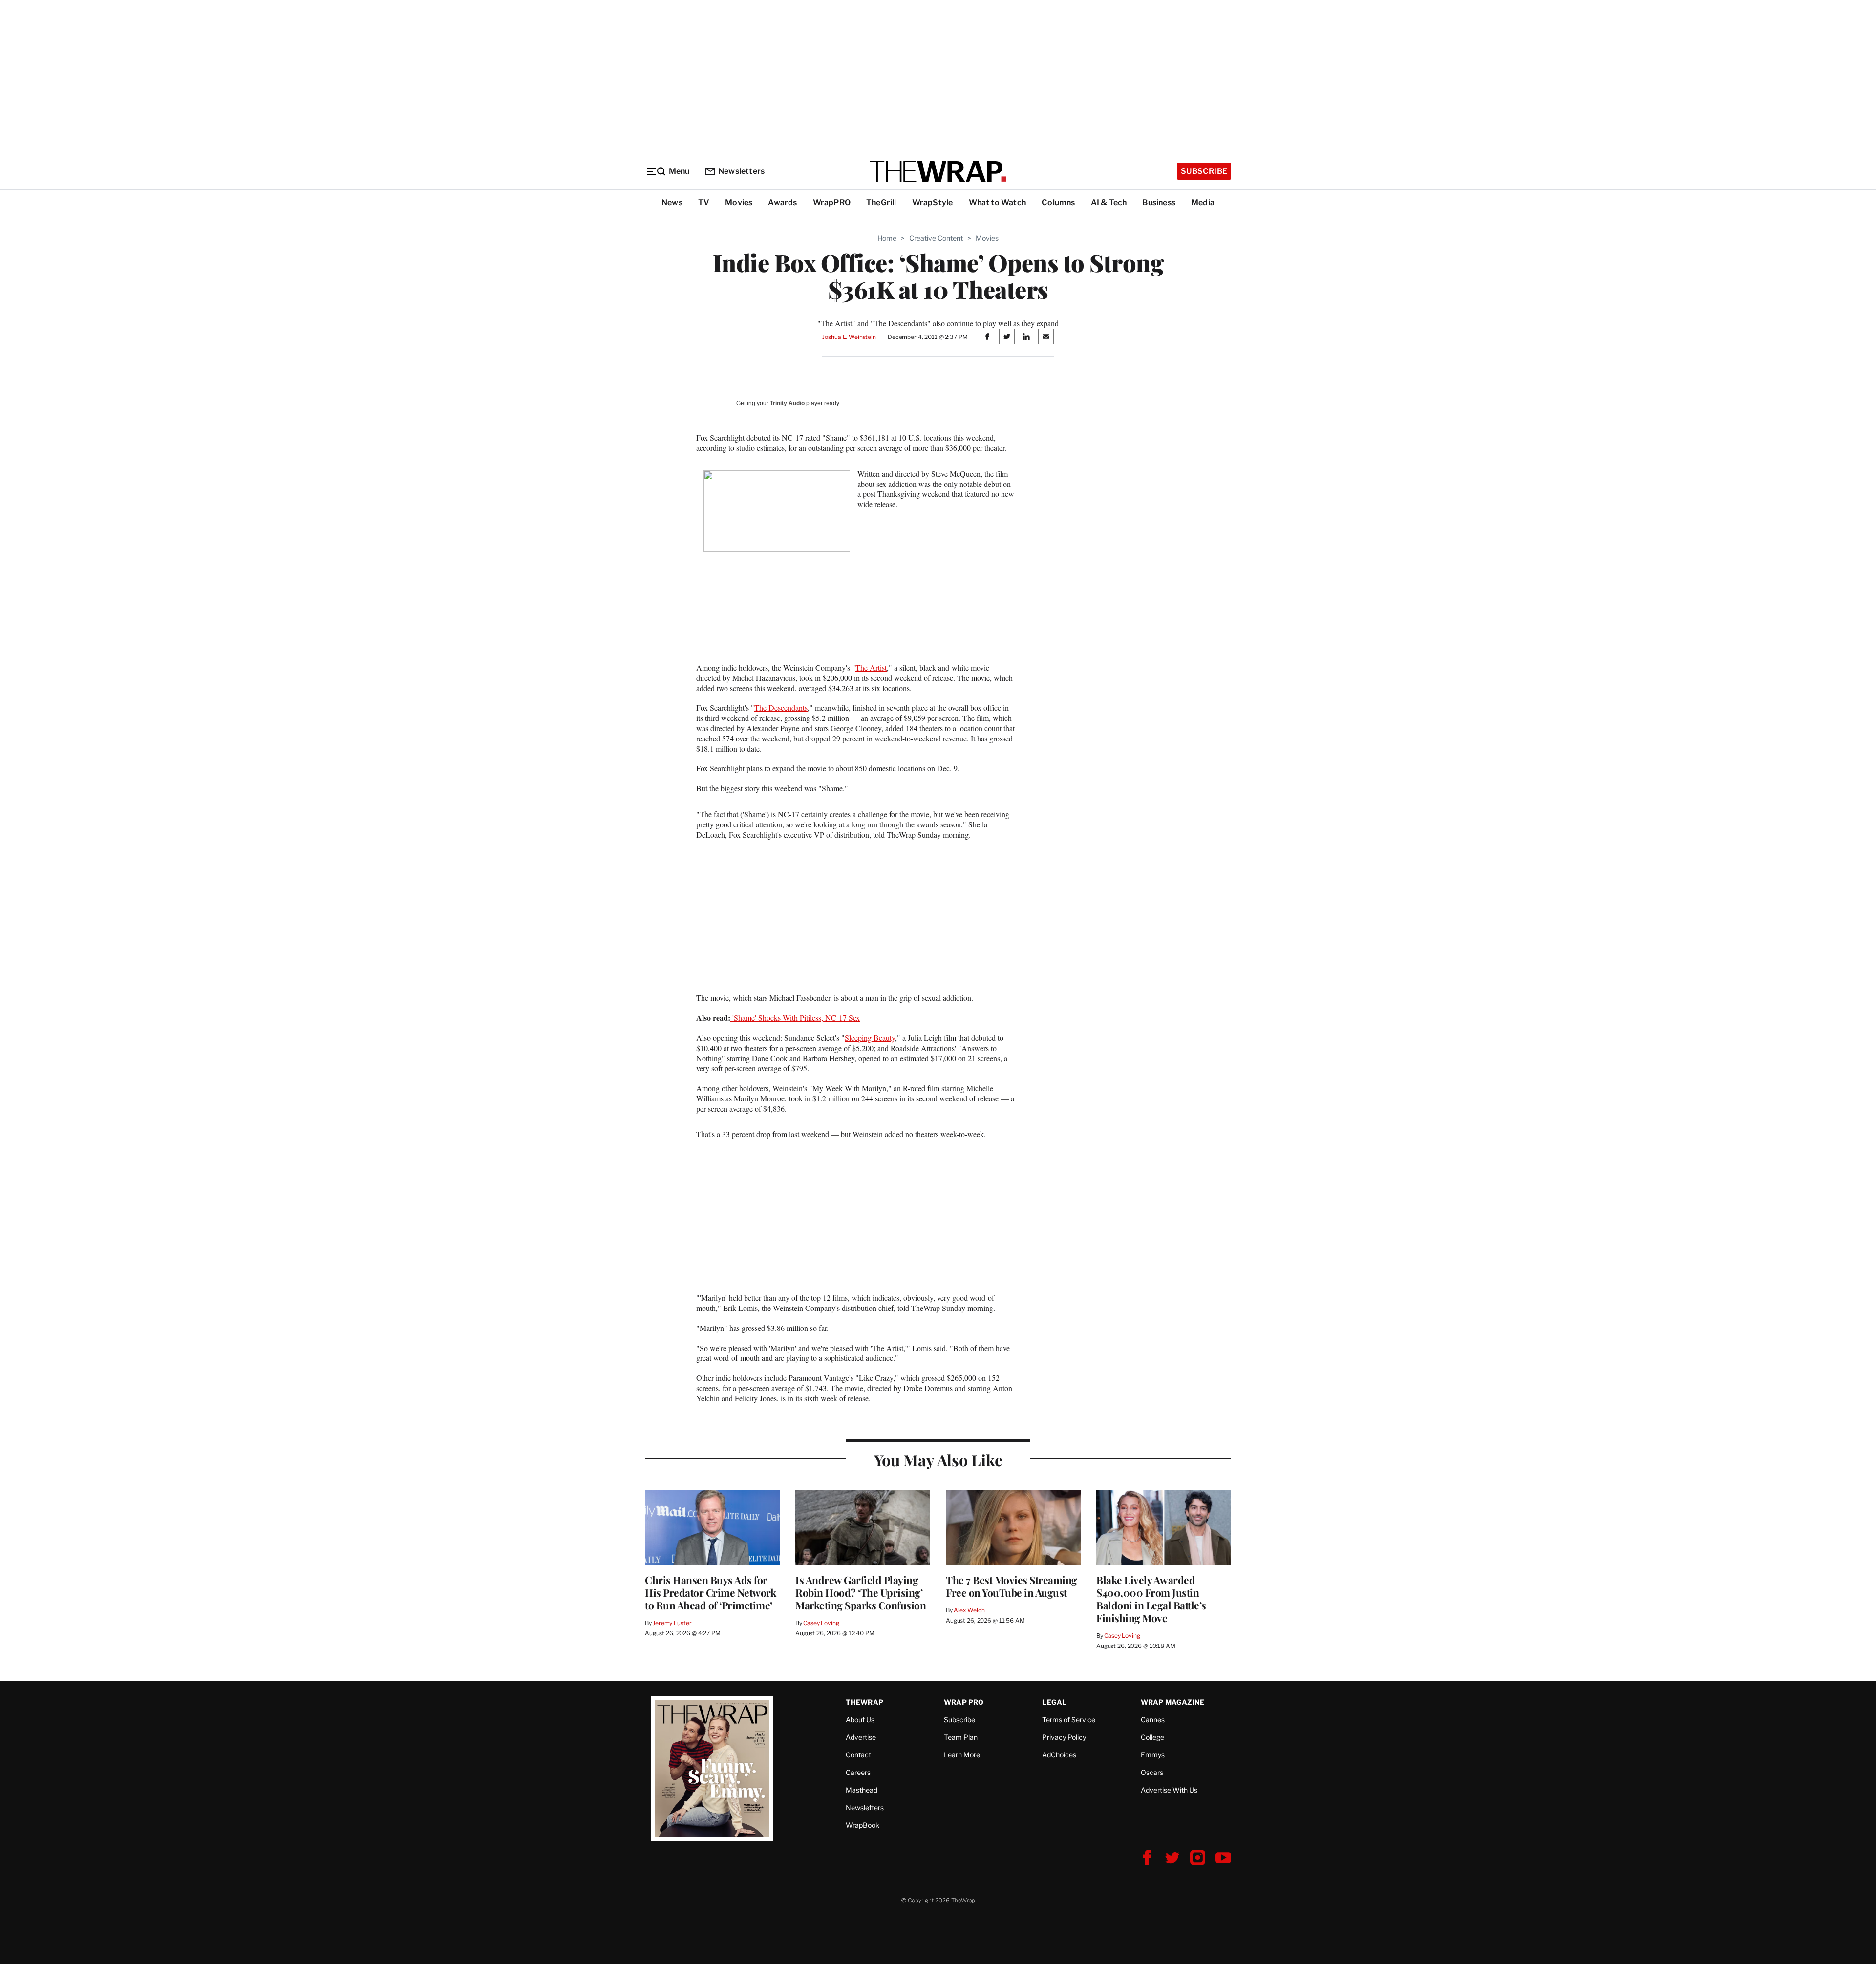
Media (1203, 202)
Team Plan (961, 1737)
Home (887, 238)
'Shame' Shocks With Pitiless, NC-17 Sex (795, 1018)
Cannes (1153, 1720)
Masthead (862, 1790)
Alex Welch (969, 1610)
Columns (1058, 202)
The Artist (871, 667)
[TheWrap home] (938, 171)
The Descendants (781, 707)
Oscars (1152, 1772)
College (1152, 1737)
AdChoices (1059, 1755)
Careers (858, 1772)
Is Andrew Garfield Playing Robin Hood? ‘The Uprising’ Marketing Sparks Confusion (861, 1592)
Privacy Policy (1064, 1737)
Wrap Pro (964, 1702)
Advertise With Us (1169, 1790)
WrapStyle (933, 202)
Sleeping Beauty (870, 1038)
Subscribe (1204, 171)
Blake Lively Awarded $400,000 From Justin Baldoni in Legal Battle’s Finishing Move (1151, 1599)
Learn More (962, 1755)
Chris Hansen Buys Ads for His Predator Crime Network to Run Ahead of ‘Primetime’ (710, 1592)
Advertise (861, 1737)
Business (1159, 202)
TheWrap (864, 1702)
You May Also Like (938, 1460)
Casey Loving (821, 1623)
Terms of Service (1069, 1720)
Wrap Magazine (1173, 1702)
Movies (739, 202)
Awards (782, 202)
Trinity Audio (787, 403)
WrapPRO (832, 202)
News (672, 202)
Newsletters (741, 171)
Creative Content (936, 238)
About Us (860, 1720)
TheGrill (881, 202)
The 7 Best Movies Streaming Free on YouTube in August (1012, 1586)
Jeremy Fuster (672, 1623)
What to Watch (998, 202)
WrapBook (863, 1825)
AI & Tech (1109, 202)
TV (704, 202)
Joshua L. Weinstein (849, 337)
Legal (1054, 1702)
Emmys (1153, 1755)
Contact (858, 1755)
